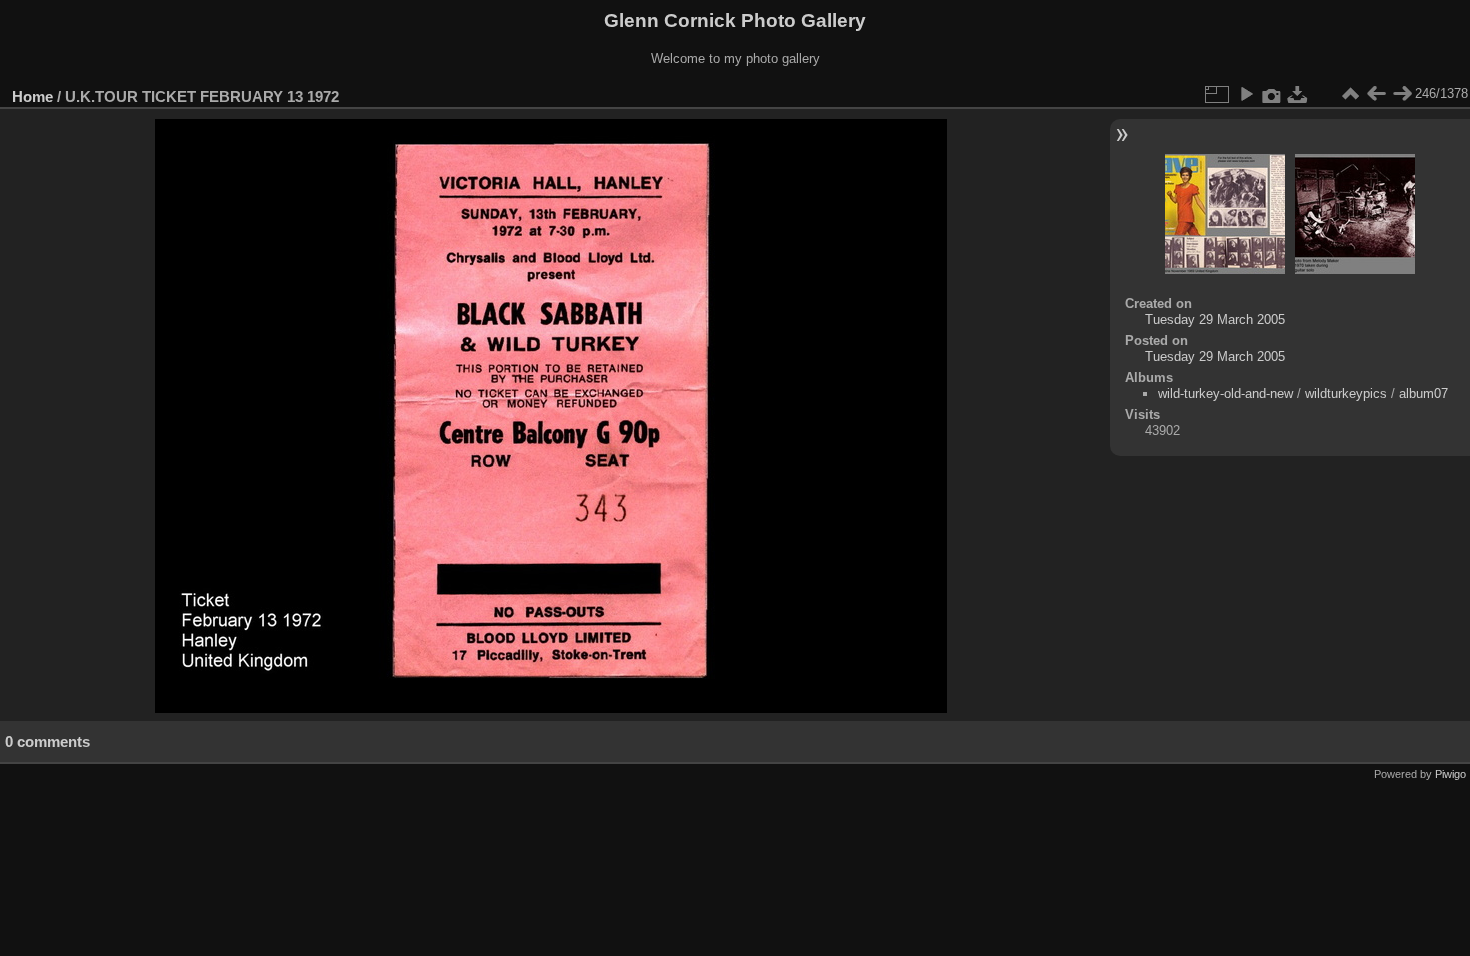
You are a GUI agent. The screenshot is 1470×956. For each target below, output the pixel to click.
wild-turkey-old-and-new (1225, 393)
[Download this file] (1298, 94)
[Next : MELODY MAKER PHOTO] (1402, 94)
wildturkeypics (1346, 393)
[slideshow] (1246, 94)
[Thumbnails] (1350, 94)
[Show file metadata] (1272, 94)
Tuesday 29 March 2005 (1215, 319)
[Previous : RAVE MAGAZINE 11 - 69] (1376, 94)
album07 (1423, 393)
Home (32, 96)
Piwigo (1450, 774)
